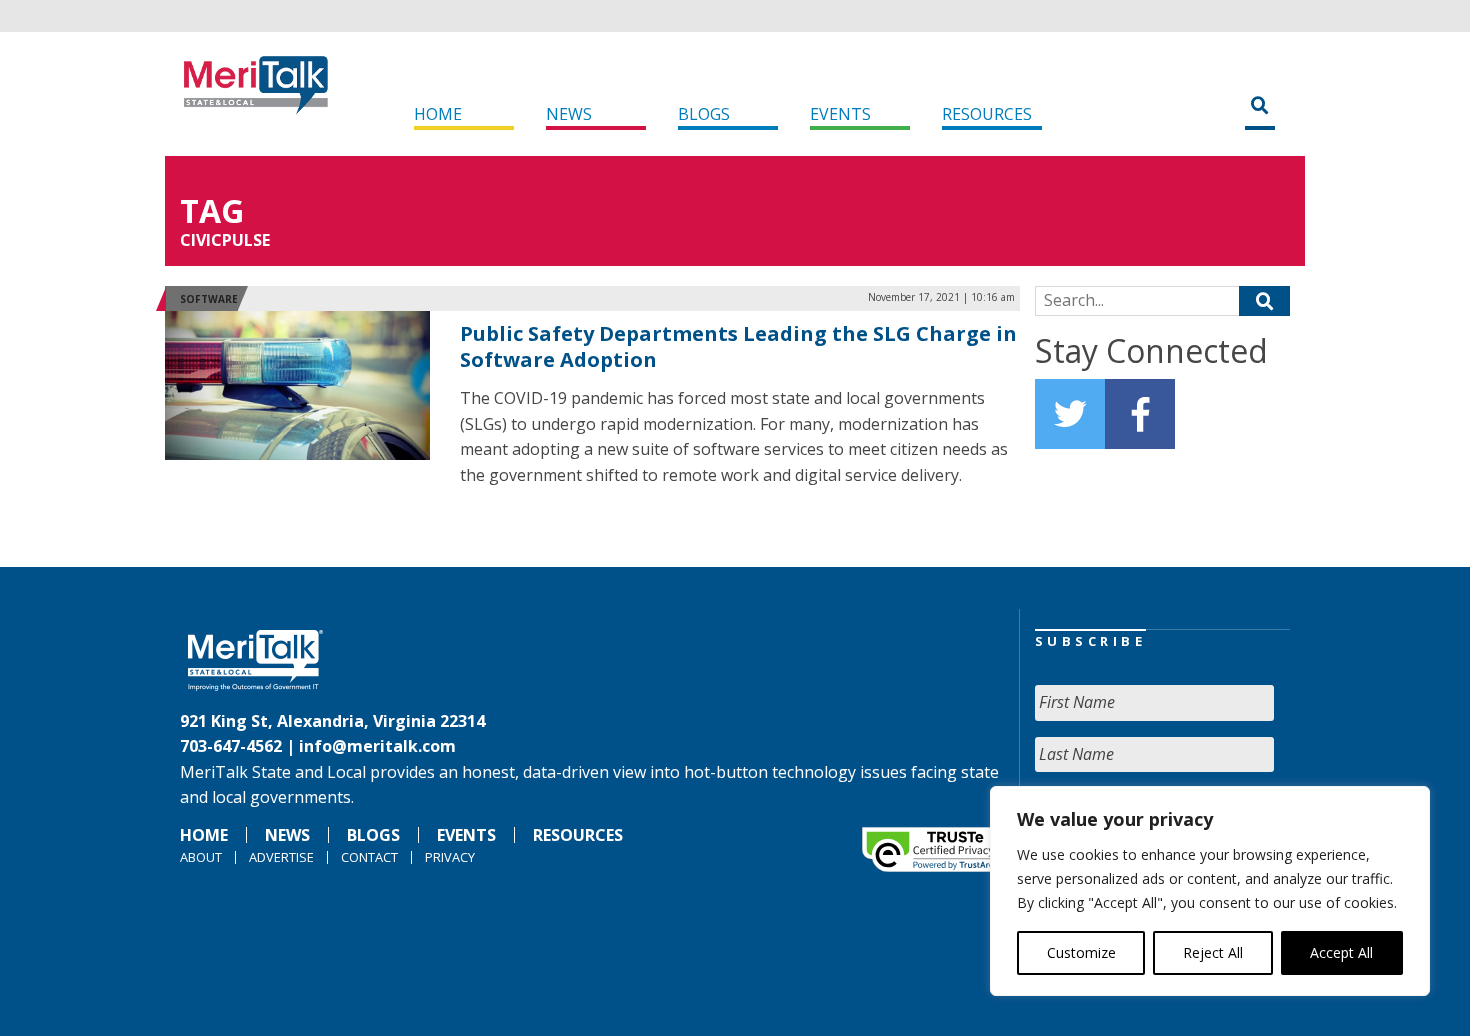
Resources (987, 114)
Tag (212, 210)
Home (438, 114)
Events (840, 114)
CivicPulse (225, 240)
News (569, 114)
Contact (369, 857)
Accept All (1341, 952)
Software (209, 299)
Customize (1081, 952)
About (201, 857)
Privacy (450, 857)
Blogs (704, 114)
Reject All (1213, 952)
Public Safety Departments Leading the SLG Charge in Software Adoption (738, 346)
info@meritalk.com (377, 746)
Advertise (281, 857)
